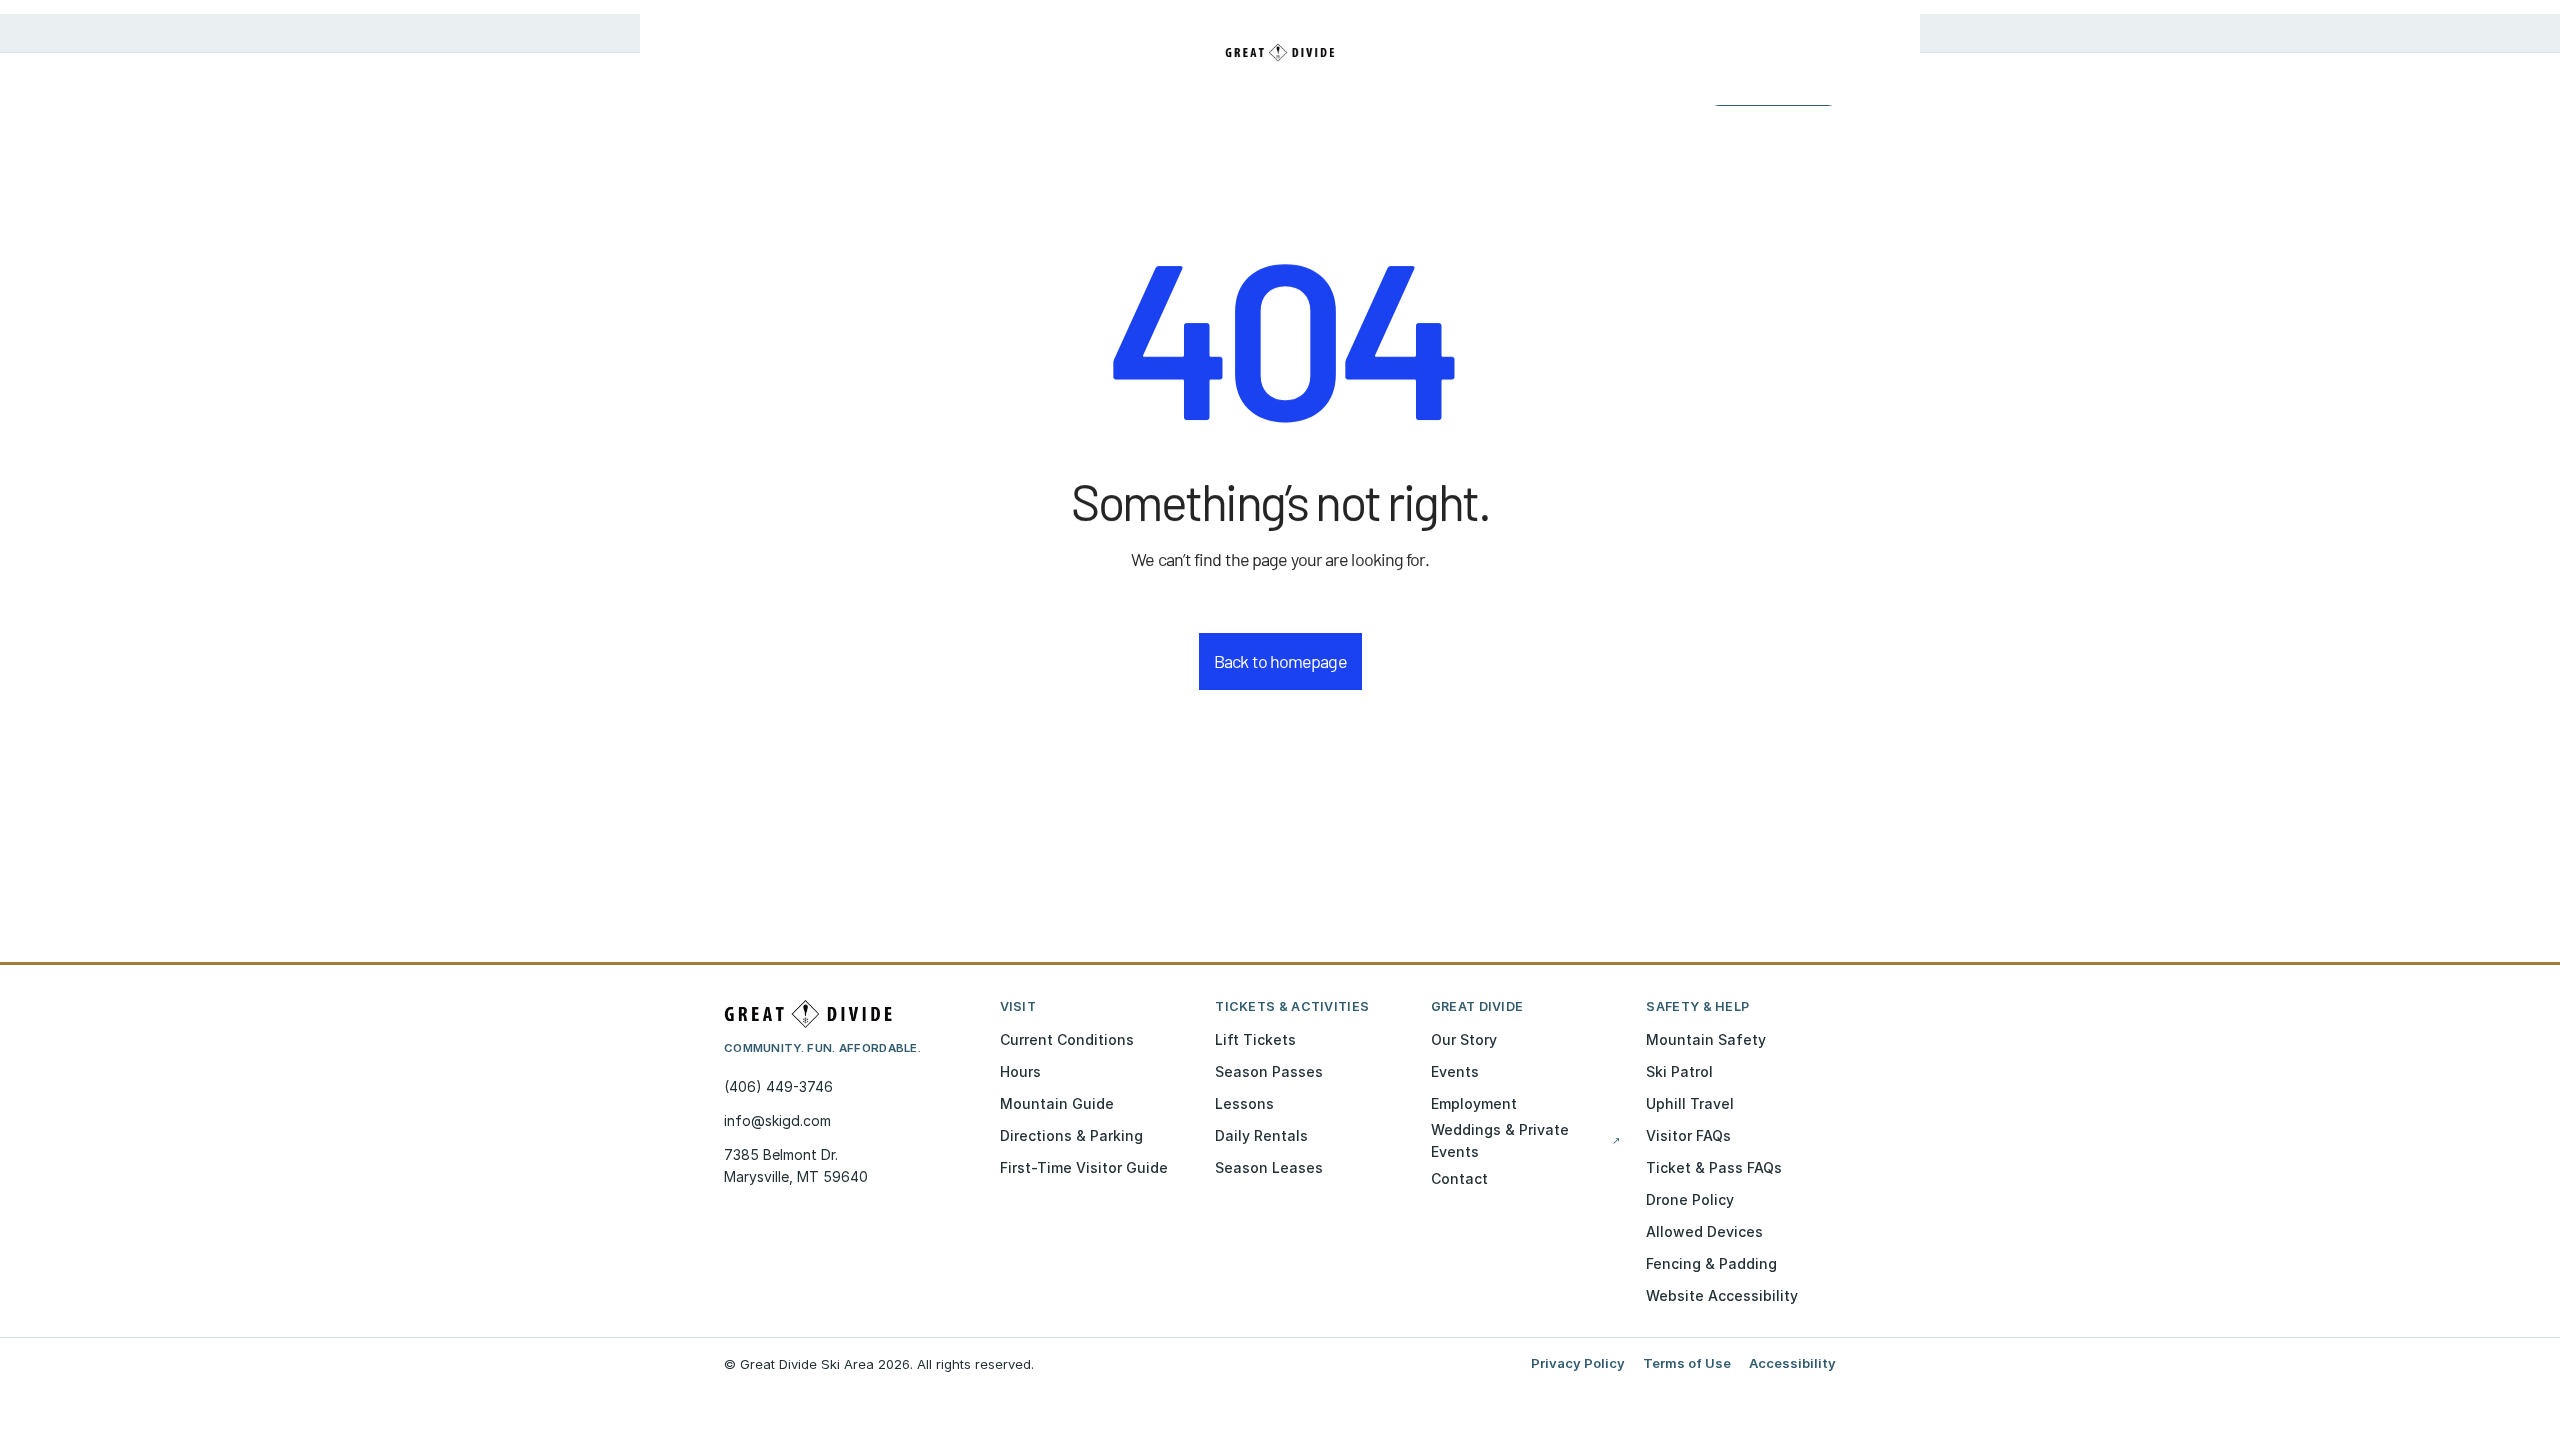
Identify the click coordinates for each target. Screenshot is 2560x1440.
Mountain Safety (1706, 1039)
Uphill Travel (1690, 1103)
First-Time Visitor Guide (1084, 1167)
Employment (1474, 1103)
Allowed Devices (1704, 1231)
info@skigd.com (777, 1120)
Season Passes (1269, 1071)
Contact (1459, 1178)
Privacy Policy (1578, 1363)
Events (1455, 1071)
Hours (1020, 1071)
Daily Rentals (1261, 1135)
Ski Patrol (1679, 1071)
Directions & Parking (1071, 1135)
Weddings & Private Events (1526, 1140)
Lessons (1244, 1103)
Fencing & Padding (1711, 1263)
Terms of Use (1687, 1363)
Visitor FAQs (1688, 1135)
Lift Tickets (1255, 1039)
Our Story (1464, 1039)
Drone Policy (1690, 1199)
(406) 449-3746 (778, 1086)
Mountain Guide (1057, 1103)
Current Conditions (1067, 1039)
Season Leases (1269, 1167)
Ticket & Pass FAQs (1714, 1167)
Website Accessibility (1722, 1295)
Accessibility (1792, 1363)
